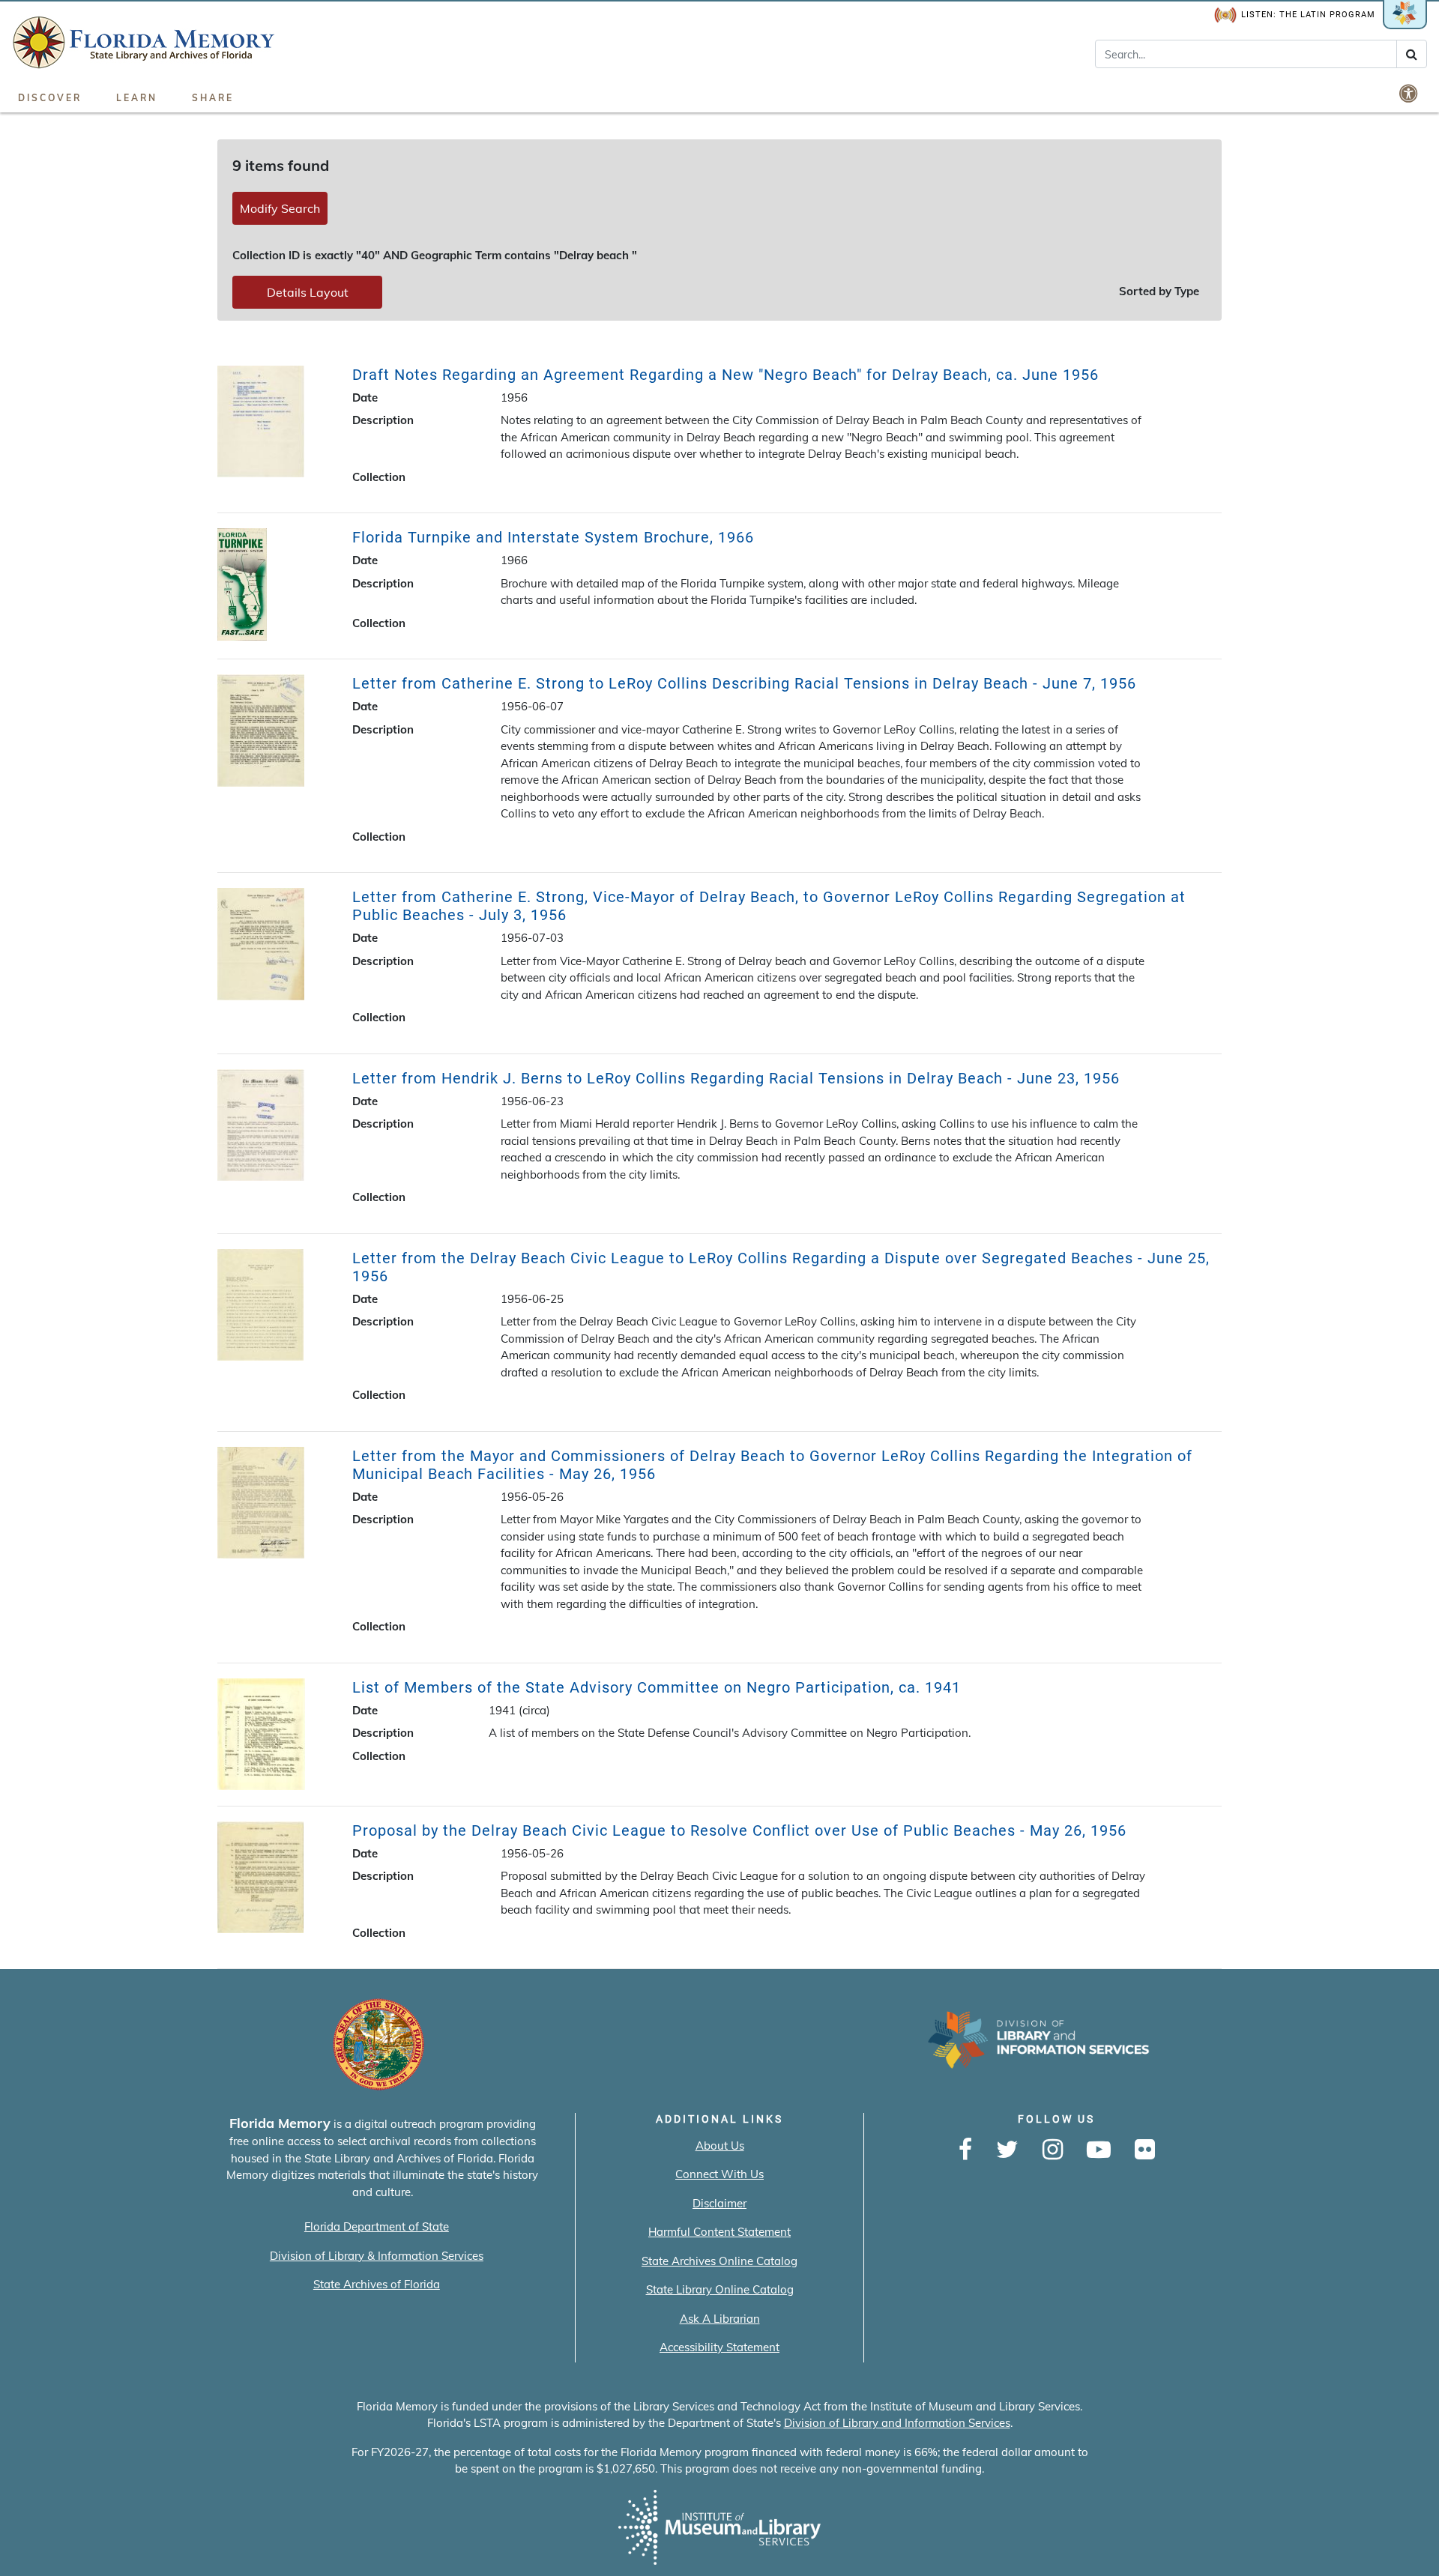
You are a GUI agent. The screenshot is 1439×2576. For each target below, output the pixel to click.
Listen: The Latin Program (1308, 15)
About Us (720, 2146)
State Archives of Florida (377, 2284)
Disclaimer (719, 2203)
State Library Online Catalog (720, 2289)
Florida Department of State (377, 2226)
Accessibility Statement (719, 2347)
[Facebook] (965, 2150)
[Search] (1412, 54)
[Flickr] (1145, 2150)
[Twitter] (1007, 2150)
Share (213, 98)
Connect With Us (719, 2174)
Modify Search (280, 208)
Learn (137, 98)
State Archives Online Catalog (719, 2261)
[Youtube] (1099, 2150)
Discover (50, 98)
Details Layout (308, 292)
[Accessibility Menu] (1410, 93)
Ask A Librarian (720, 2319)
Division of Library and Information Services (897, 2423)
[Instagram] (1053, 2150)
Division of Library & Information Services (377, 2256)
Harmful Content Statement (719, 2232)
